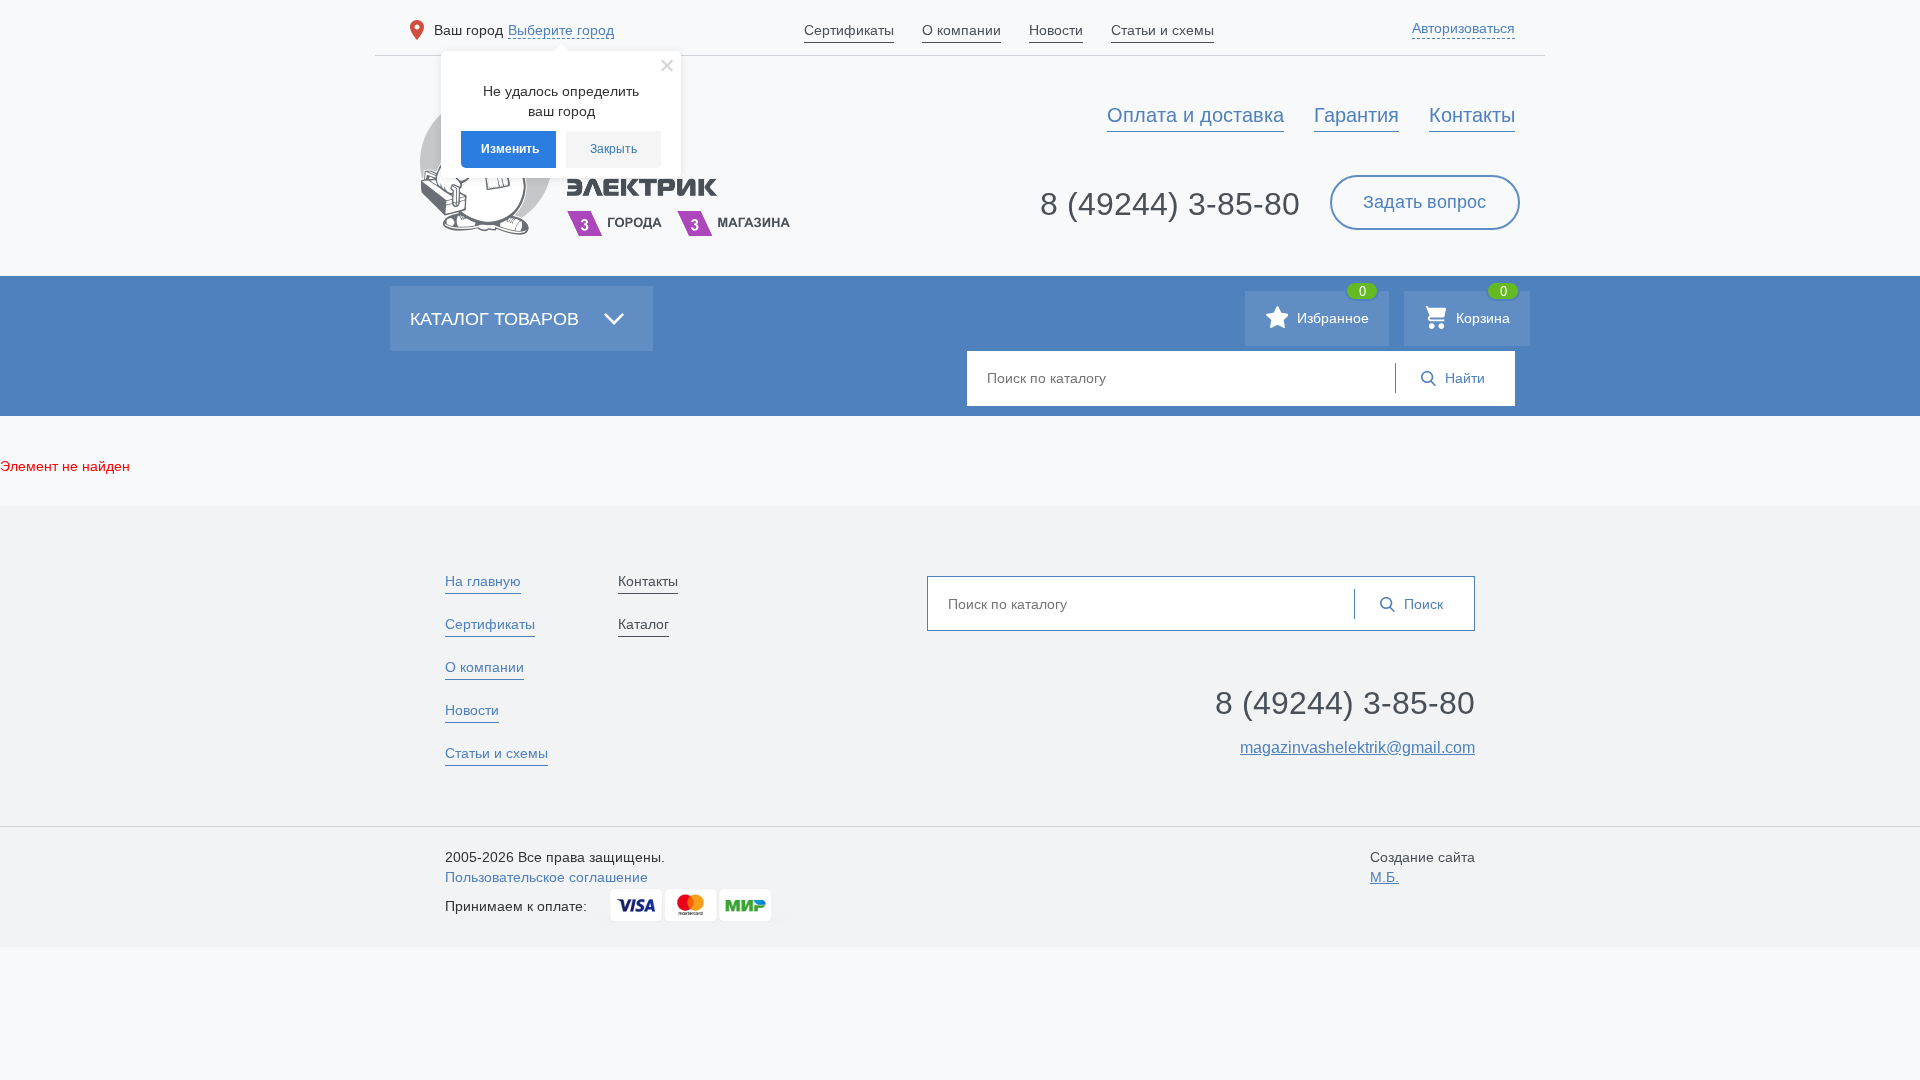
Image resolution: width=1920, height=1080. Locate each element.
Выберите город (561, 30)
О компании (484, 667)
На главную (483, 581)
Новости (472, 710)
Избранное (1331, 308)
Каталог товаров (497, 319)
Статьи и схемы (496, 753)
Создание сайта (1422, 867)
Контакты (648, 581)
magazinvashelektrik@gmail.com (1357, 747)
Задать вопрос (1424, 202)
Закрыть (613, 149)
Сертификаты (490, 624)
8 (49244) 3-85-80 (1170, 204)
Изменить (510, 149)
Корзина (1481, 308)
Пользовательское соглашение (546, 877)
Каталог (643, 624)
